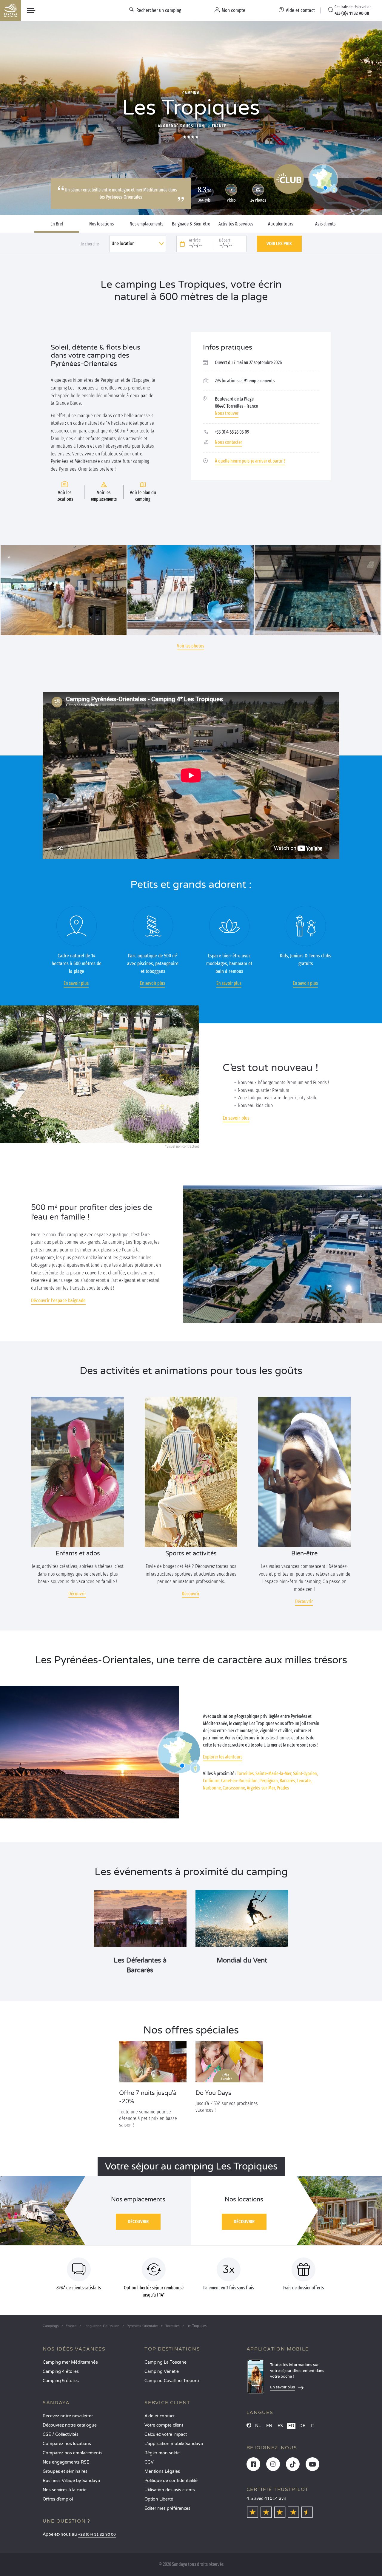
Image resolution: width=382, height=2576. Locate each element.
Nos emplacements (146, 224)
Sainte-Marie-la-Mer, (274, 1774)
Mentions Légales (162, 2471)
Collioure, (212, 1781)
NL (258, 2426)
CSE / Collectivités (61, 2434)
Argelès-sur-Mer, (261, 1788)
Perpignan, (269, 1781)
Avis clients (325, 224)
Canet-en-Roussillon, (240, 1781)
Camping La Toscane (165, 2362)
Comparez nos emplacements (73, 2453)
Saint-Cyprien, (305, 1774)
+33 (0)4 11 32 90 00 (97, 2535)
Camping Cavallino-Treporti (172, 2381)
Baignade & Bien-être (191, 224)
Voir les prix (279, 244)
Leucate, (304, 1781)
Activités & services (236, 224)
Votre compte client (164, 2425)
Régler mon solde (162, 2453)
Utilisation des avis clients (170, 2490)
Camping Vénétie (162, 2372)
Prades (283, 1788)
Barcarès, (288, 1781)
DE (302, 2426)
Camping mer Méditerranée (70, 2362)
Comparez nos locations (67, 2444)
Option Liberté (159, 2499)
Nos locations (101, 224)
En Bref (57, 224)
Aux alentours (281, 224)
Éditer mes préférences (167, 2508)
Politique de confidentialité (171, 2481)
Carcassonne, (234, 1788)
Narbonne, (212, 1788)
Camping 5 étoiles (61, 2381)
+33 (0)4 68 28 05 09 (232, 432)
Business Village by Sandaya (71, 2481)
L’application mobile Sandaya (174, 2444)
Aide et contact (160, 2416)
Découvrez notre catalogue (70, 2425)
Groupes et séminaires (65, 2471)
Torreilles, (246, 1774)
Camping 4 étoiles (61, 2372)
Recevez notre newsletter (68, 2416)
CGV (149, 2462)
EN (269, 2426)
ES (280, 2426)
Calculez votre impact (166, 2434)
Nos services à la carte (65, 2490)
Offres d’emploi (58, 2499)
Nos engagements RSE (66, 2462)
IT (313, 2426)
